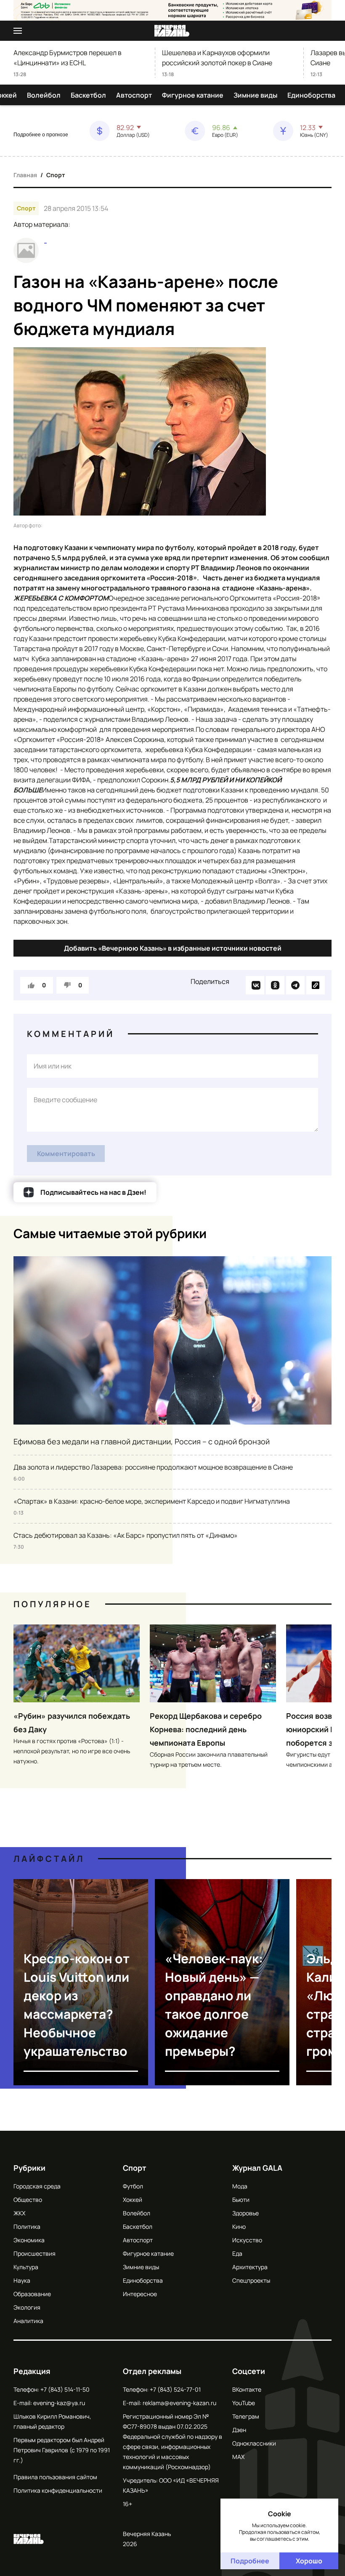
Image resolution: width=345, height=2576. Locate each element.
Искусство (247, 2240)
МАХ (238, 2457)
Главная (25, 175)
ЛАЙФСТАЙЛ (49, 1859)
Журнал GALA (257, 2168)
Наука (22, 2280)
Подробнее (250, 2561)
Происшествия (34, 2253)
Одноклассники (254, 2443)
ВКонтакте (247, 2389)
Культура (26, 2267)
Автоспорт (134, 95)
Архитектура (250, 2267)
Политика (27, 2226)
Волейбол (44, 95)
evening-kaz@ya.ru (59, 2403)
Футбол (133, 2186)
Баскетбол (88, 95)
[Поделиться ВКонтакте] (255, 985)
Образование (32, 2294)
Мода (240, 2186)
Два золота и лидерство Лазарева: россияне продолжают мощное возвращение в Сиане (153, 1467)
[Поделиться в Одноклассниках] (275, 985)
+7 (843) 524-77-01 (175, 2389)
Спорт (56, 175)
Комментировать (66, 1154)
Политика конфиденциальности (58, 2490)
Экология (27, 2307)
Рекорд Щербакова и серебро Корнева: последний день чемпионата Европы (206, 1729)
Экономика (29, 2240)
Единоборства (311, 95)
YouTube (244, 2403)
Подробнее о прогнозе (41, 135)
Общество (28, 2200)
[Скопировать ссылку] (316, 985)
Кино (239, 2226)
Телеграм (246, 2416)
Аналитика (28, 2321)
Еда (237, 2253)
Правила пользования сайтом (55, 2477)
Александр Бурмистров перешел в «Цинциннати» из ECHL (68, 58)
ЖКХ (19, 2213)
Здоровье (245, 2213)
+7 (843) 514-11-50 (65, 2389)
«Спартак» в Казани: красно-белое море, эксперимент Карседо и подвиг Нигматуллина (152, 1501)
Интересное (140, 2294)
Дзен (239, 2430)
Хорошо (309, 2561)
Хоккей (133, 2200)
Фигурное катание (193, 95)
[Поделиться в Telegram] (295, 985)
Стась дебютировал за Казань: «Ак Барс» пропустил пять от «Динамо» (126, 1535)
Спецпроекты (251, 2280)
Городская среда (37, 2186)
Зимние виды (255, 95)
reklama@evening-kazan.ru (179, 2403)
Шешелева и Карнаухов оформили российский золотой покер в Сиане (217, 58)
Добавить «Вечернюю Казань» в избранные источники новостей (173, 948)
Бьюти (241, 2200)
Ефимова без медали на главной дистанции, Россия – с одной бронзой (142, 1441)
